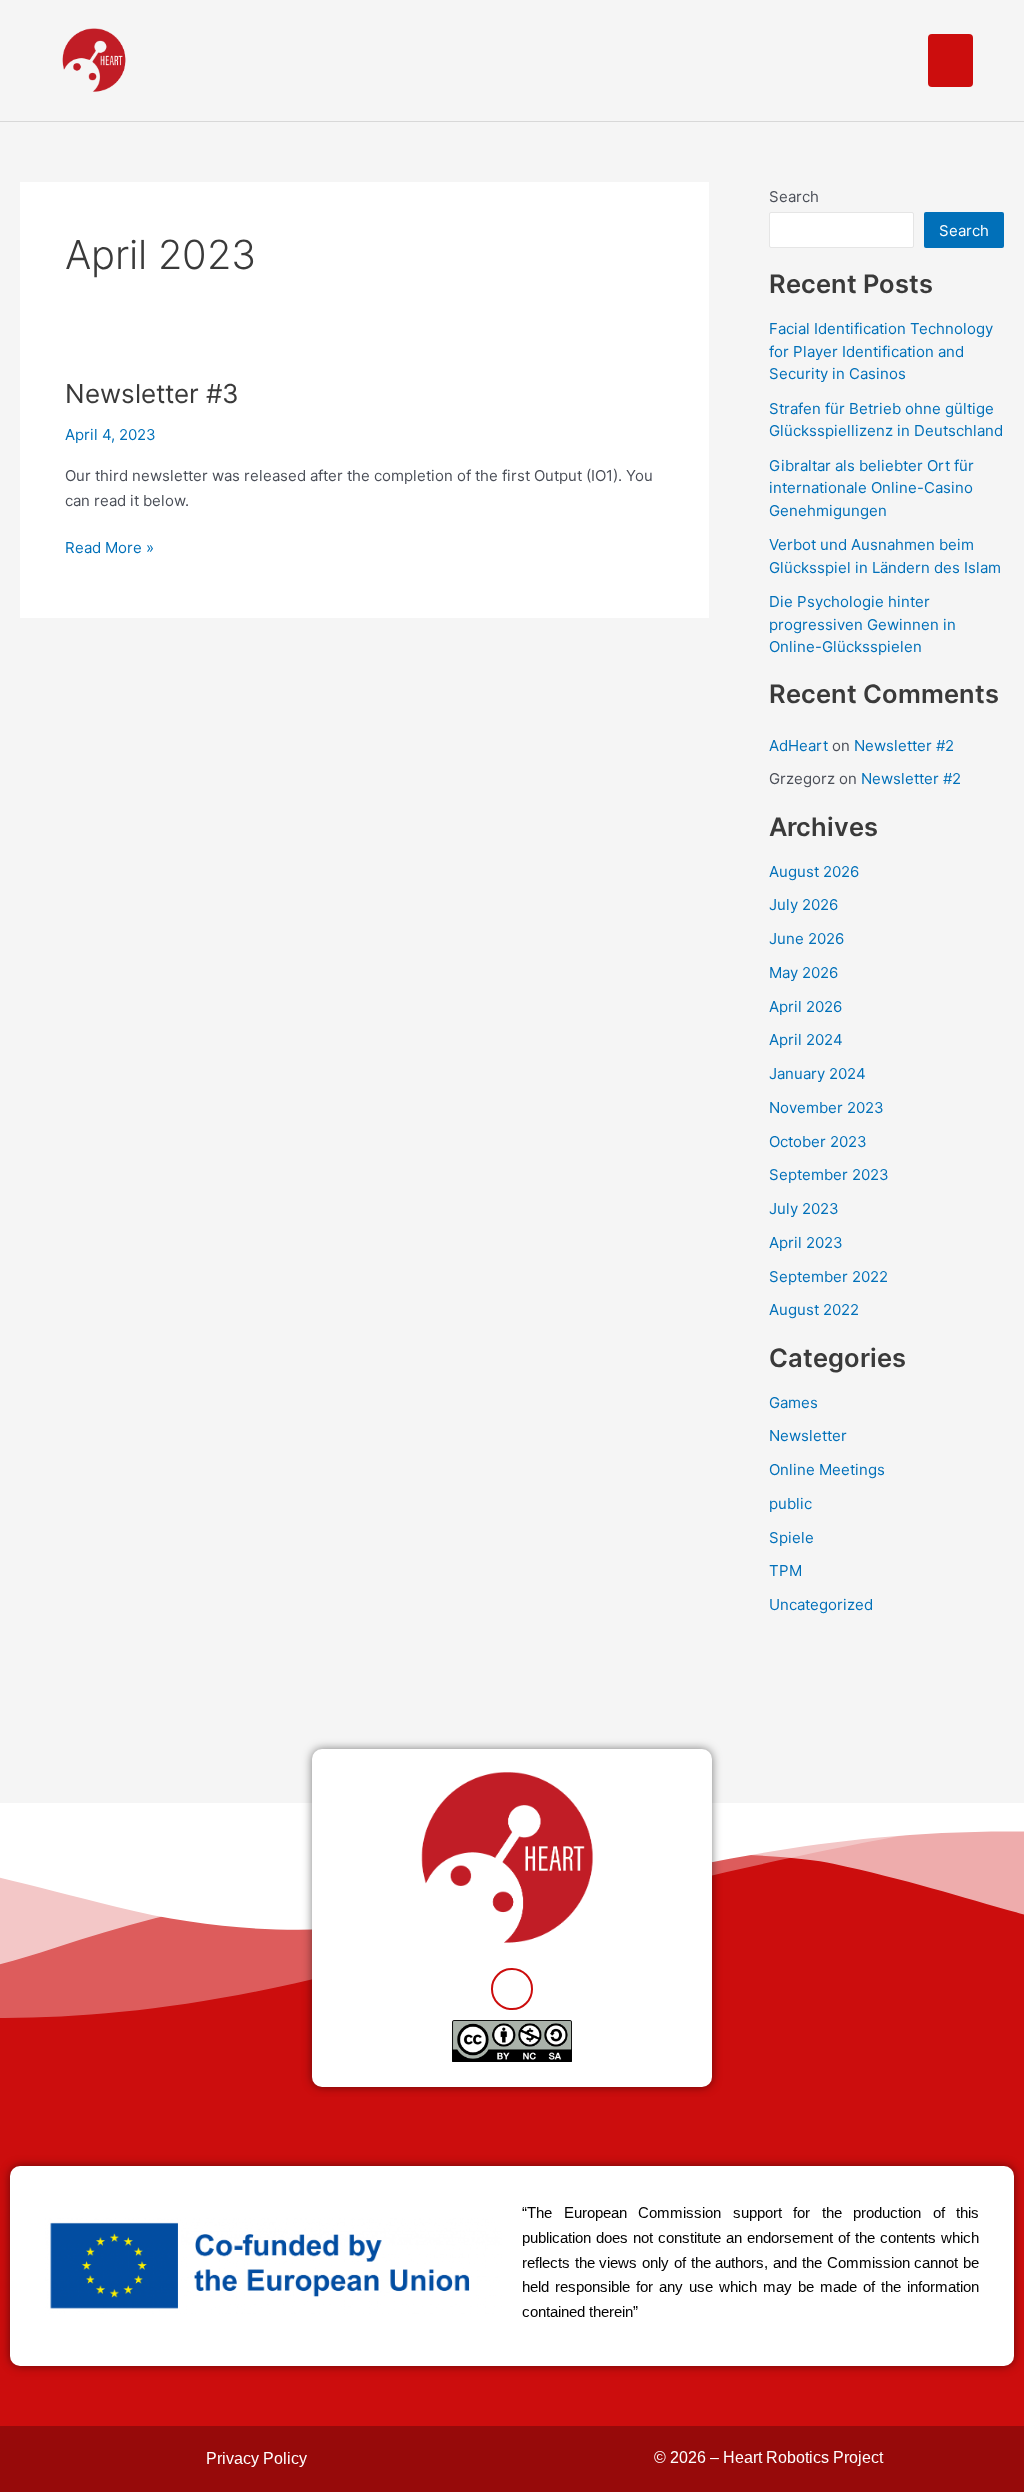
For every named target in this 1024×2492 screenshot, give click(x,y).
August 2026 (814, 871)
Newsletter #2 (904, 745)
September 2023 (829, 1174)
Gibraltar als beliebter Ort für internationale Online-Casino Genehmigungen (871, 488)
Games (793, 1402)
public (790, 1503)
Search (794, 196)
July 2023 (804, 1208)
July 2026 (803, 904)
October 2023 (818, 1141)
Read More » (109, 546)
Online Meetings (827, 1469)
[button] (950, 60)
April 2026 (805, 1006)
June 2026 (806, 938)
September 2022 (828, 1276)
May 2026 (803, 972)
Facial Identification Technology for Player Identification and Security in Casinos (881, 351)
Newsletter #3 (152, 393)
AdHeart (798, 745)
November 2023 (826, 1107)
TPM (785, 1570)
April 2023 (806, 1242)
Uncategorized (821, 1604)
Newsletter (808, 1435)
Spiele (791, 1537)
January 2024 (817, 1073)
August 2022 (814, 1309)
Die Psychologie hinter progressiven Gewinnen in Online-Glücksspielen (862, 624)
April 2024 (806, 1039)
